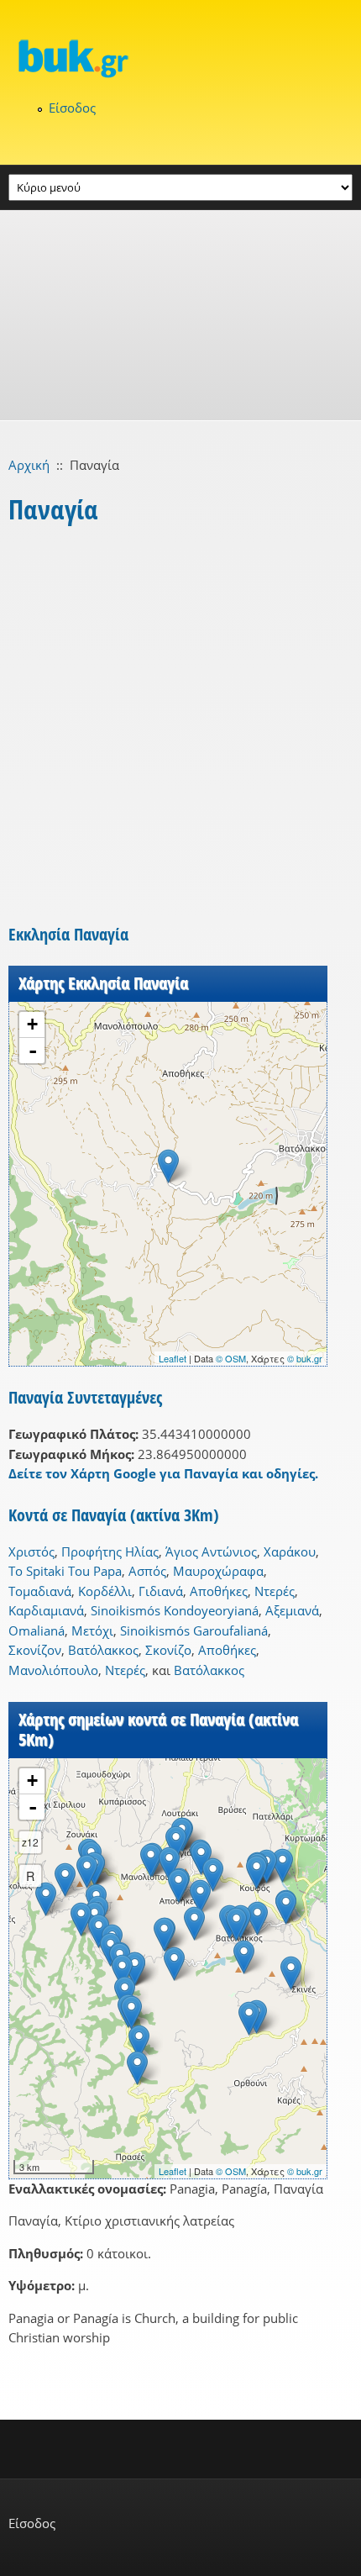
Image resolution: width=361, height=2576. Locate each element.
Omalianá (37, 1630)
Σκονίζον (35, 1650)
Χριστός (31, 1551)
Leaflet (173, 1358)
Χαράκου (290, 1551)
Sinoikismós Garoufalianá (194, 1630)
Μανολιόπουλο (53, 1670)
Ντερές (275, 1591)
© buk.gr (305, 1358)
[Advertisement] (180, 315)
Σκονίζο (168, 1650)
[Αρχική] (180, 58)
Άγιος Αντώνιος (211, 1551)
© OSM (231, 1358)
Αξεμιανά (292, 1610)
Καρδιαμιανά (46, 1610)
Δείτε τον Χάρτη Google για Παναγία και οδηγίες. (163, 1473)
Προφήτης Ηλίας (110, 1551)
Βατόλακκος (103, 1650)
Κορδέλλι (105, 1591)
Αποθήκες (219, 1591)
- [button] (33, 1051)
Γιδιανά (161, 1591)
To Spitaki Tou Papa (65, 1571)
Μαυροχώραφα (218, 1571)
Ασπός (147, 1571)
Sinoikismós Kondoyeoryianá (175, 1610)
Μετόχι (92, 1630)
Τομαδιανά (40, 1591)
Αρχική (29, 465)
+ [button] (32, 1024)
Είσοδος (72, 108)
